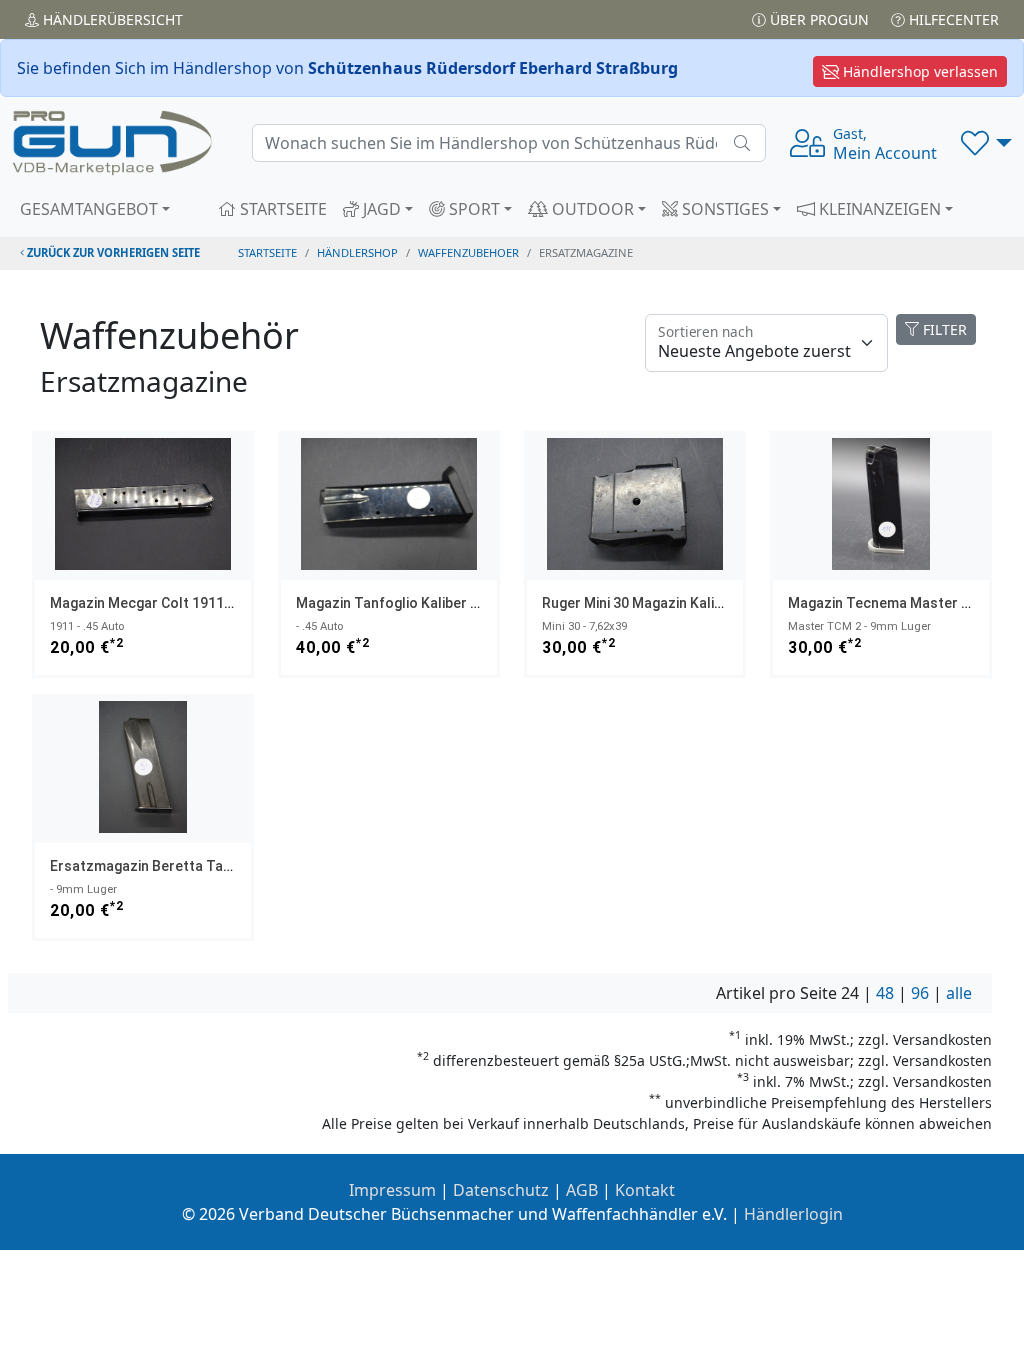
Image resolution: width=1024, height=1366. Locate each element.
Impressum (392, 1190)
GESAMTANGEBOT (89, 209)
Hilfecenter (952, 19)
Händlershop (357, 252)
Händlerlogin (793, 1214)
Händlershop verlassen (918, 71)
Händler (111, 19)
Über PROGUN (817, 19)
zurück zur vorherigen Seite (112, 252)
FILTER (943, 329)
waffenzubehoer (468, 252)
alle (959, 993)
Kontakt (645, 1190)
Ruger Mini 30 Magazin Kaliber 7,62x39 (665, 603)
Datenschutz (501, 1190)
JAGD (380, 209)
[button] (986, 143)
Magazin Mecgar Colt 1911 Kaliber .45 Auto (190, 603)
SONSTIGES (723, 209)
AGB (582, 1190)
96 (920, 993)
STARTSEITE (281, 209)
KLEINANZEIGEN (878, 209)
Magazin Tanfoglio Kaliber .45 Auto (410, 603)
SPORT (472, 209)
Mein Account (885, 144)
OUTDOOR (591, 209)
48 (885, 993)
